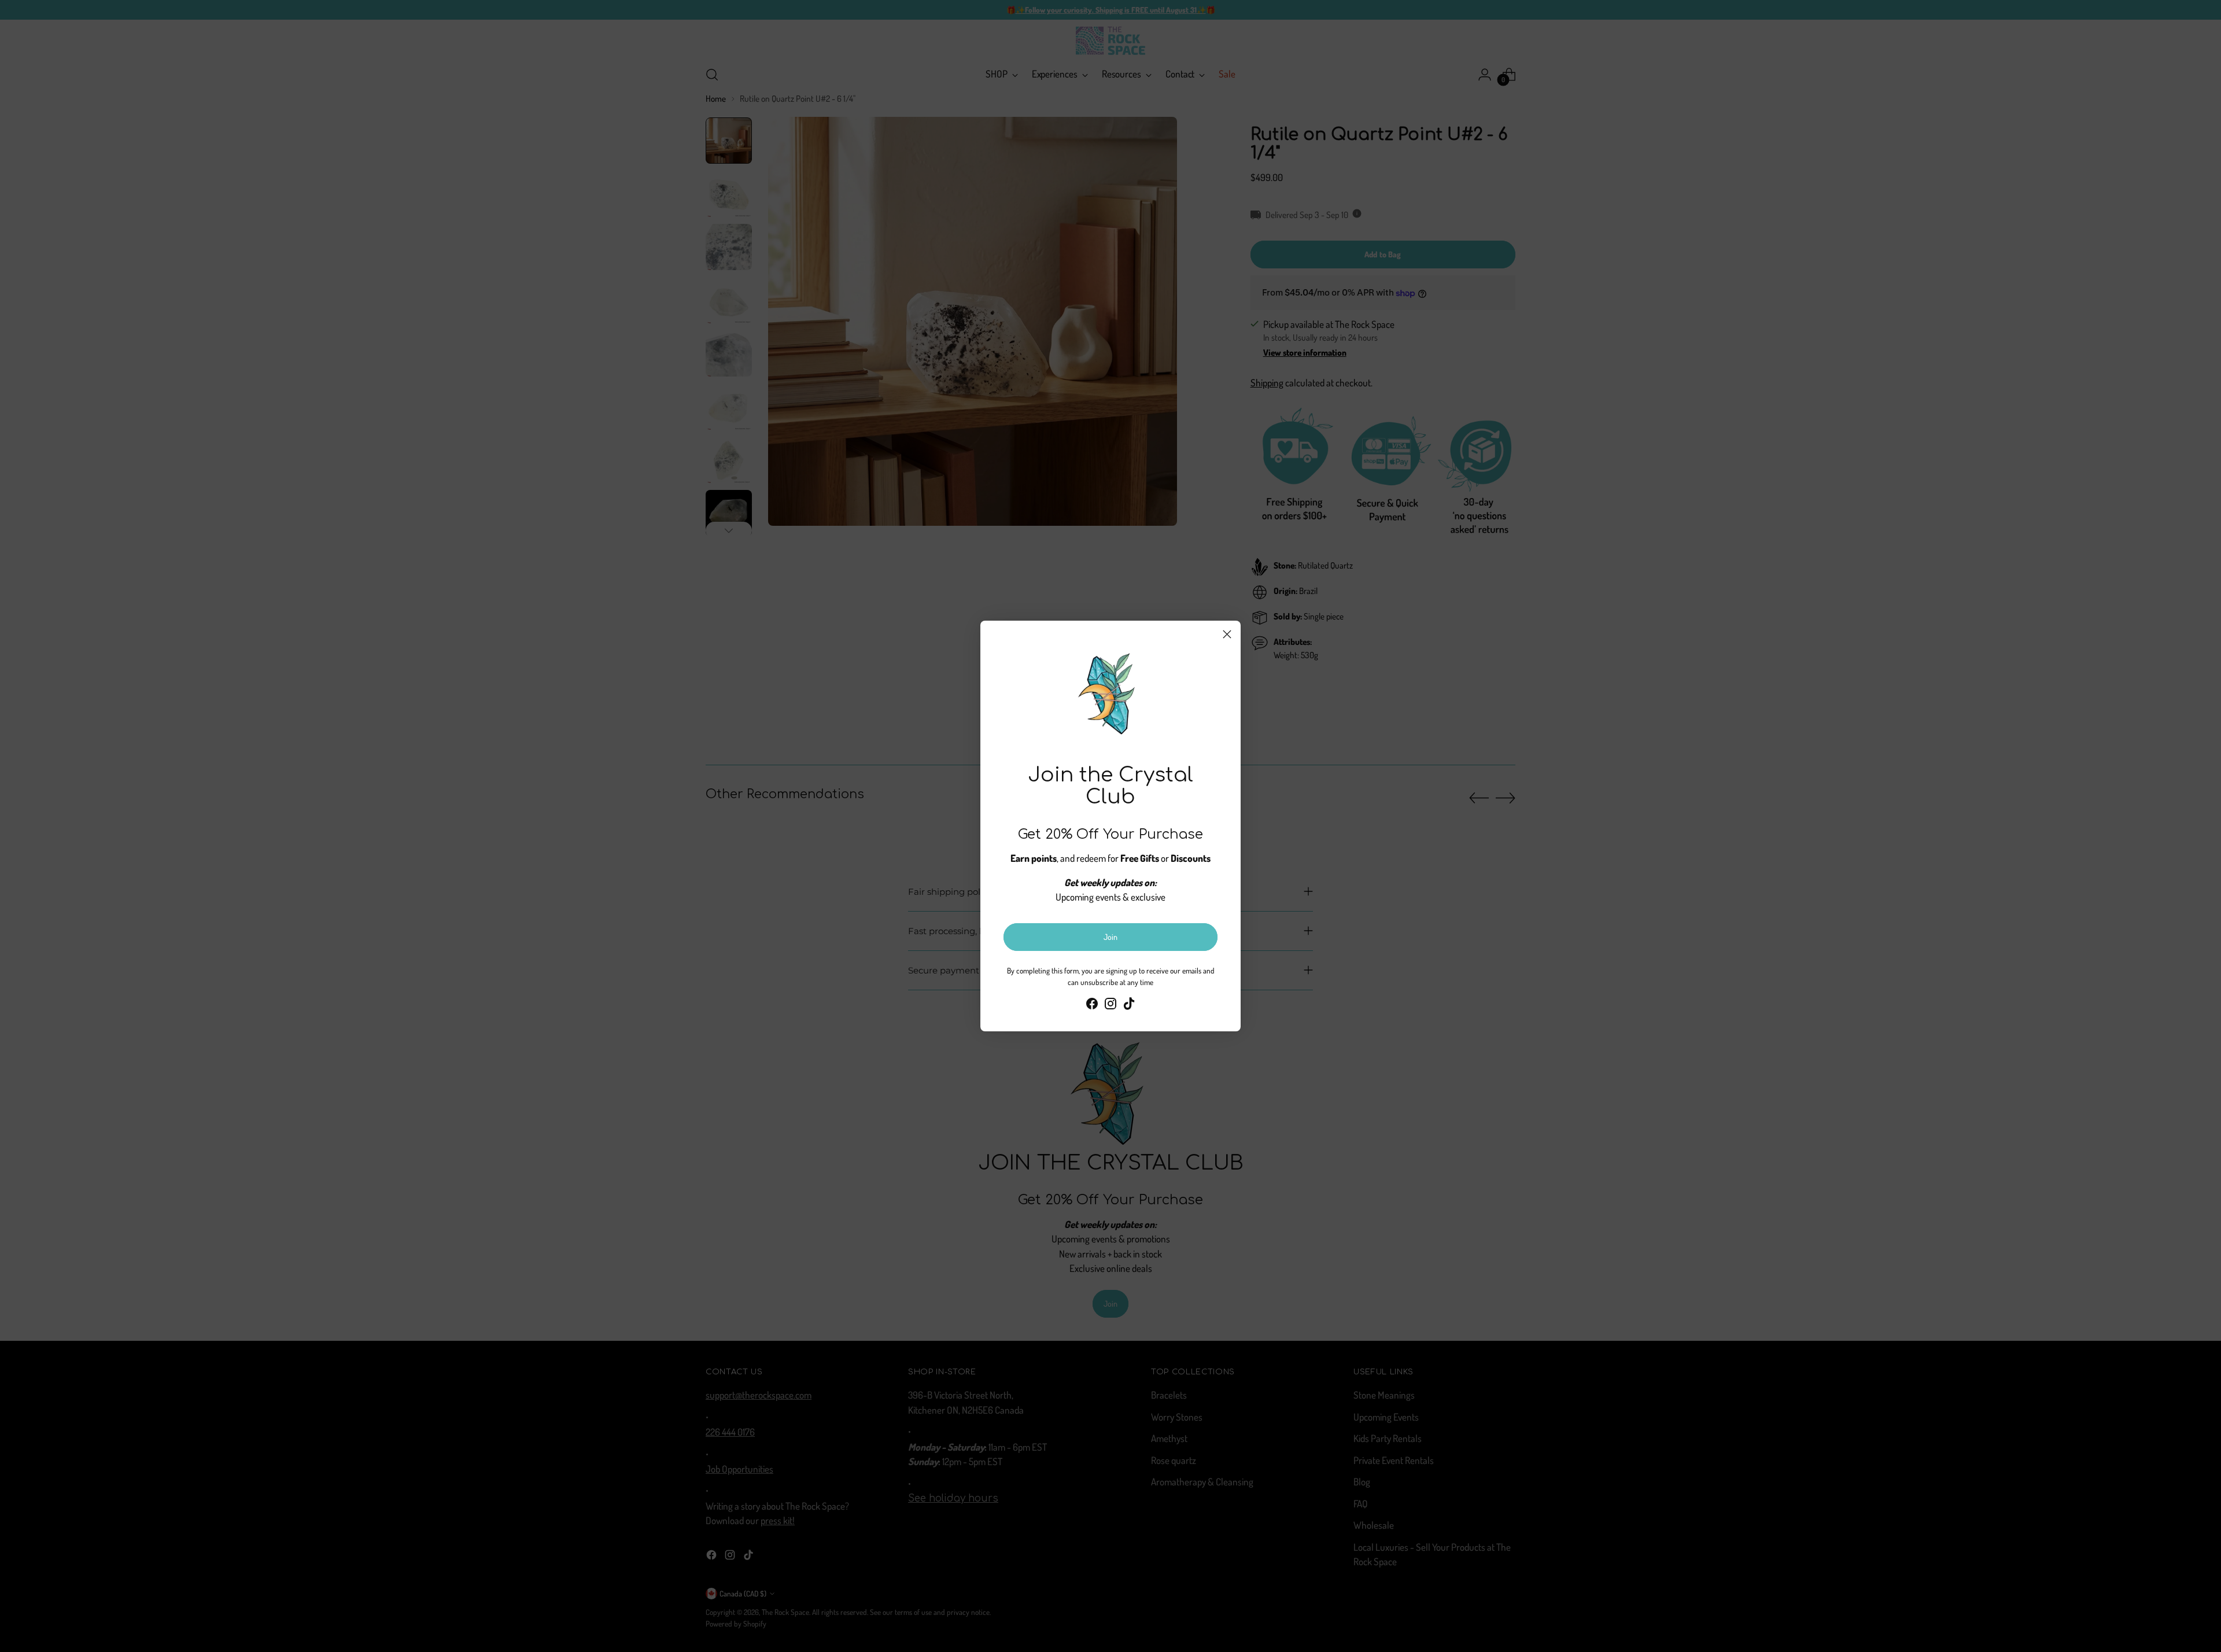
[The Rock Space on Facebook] (1092, 1006)
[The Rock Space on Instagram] (1110, 1006)
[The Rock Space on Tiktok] (1129, 1006)
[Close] (1227, 634)
